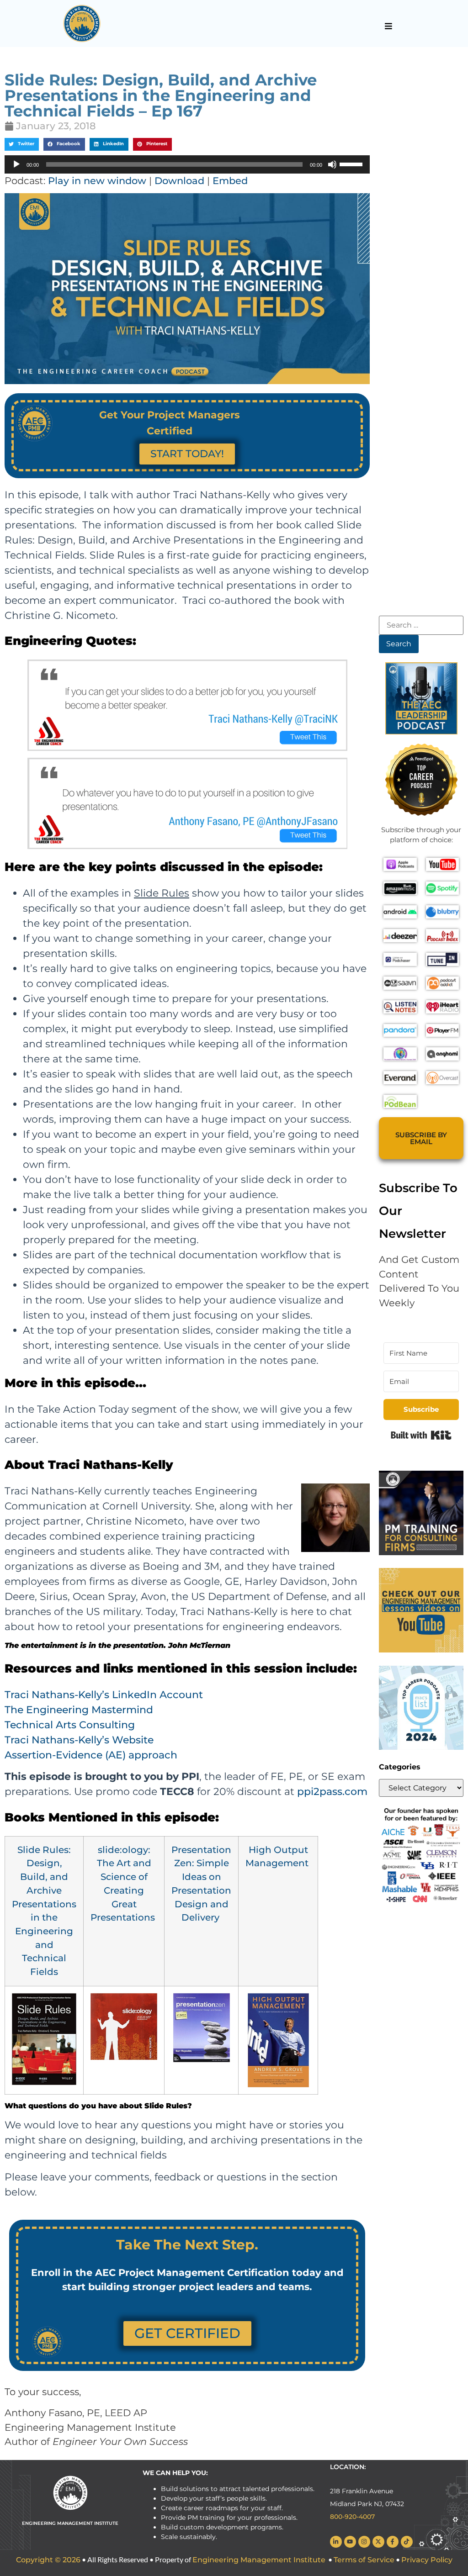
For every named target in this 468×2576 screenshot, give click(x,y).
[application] (187, 164)
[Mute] (332, 164)
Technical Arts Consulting (70, 1725)
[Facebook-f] (393, 2542)
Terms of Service (364, 2560)
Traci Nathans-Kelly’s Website (79, 1740)
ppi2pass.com (332, 1792)
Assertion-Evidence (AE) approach (91, 1755)
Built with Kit (421, 1435)
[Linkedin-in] (336, 2542)
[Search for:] (421, 625)
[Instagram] (364, 2542)
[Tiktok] (407, 2542)
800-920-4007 (352, 2517)
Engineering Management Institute (259, 2560)
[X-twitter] (378, 2542)
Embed (230, 181)
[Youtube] (350, 2542)
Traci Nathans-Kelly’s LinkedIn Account (104, 1695)
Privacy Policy (427, 2560)
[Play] (16, 164)
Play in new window (97, 181)
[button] (388, 26)
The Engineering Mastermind (79, 1710)
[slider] (352, 164)
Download (179, 181)
